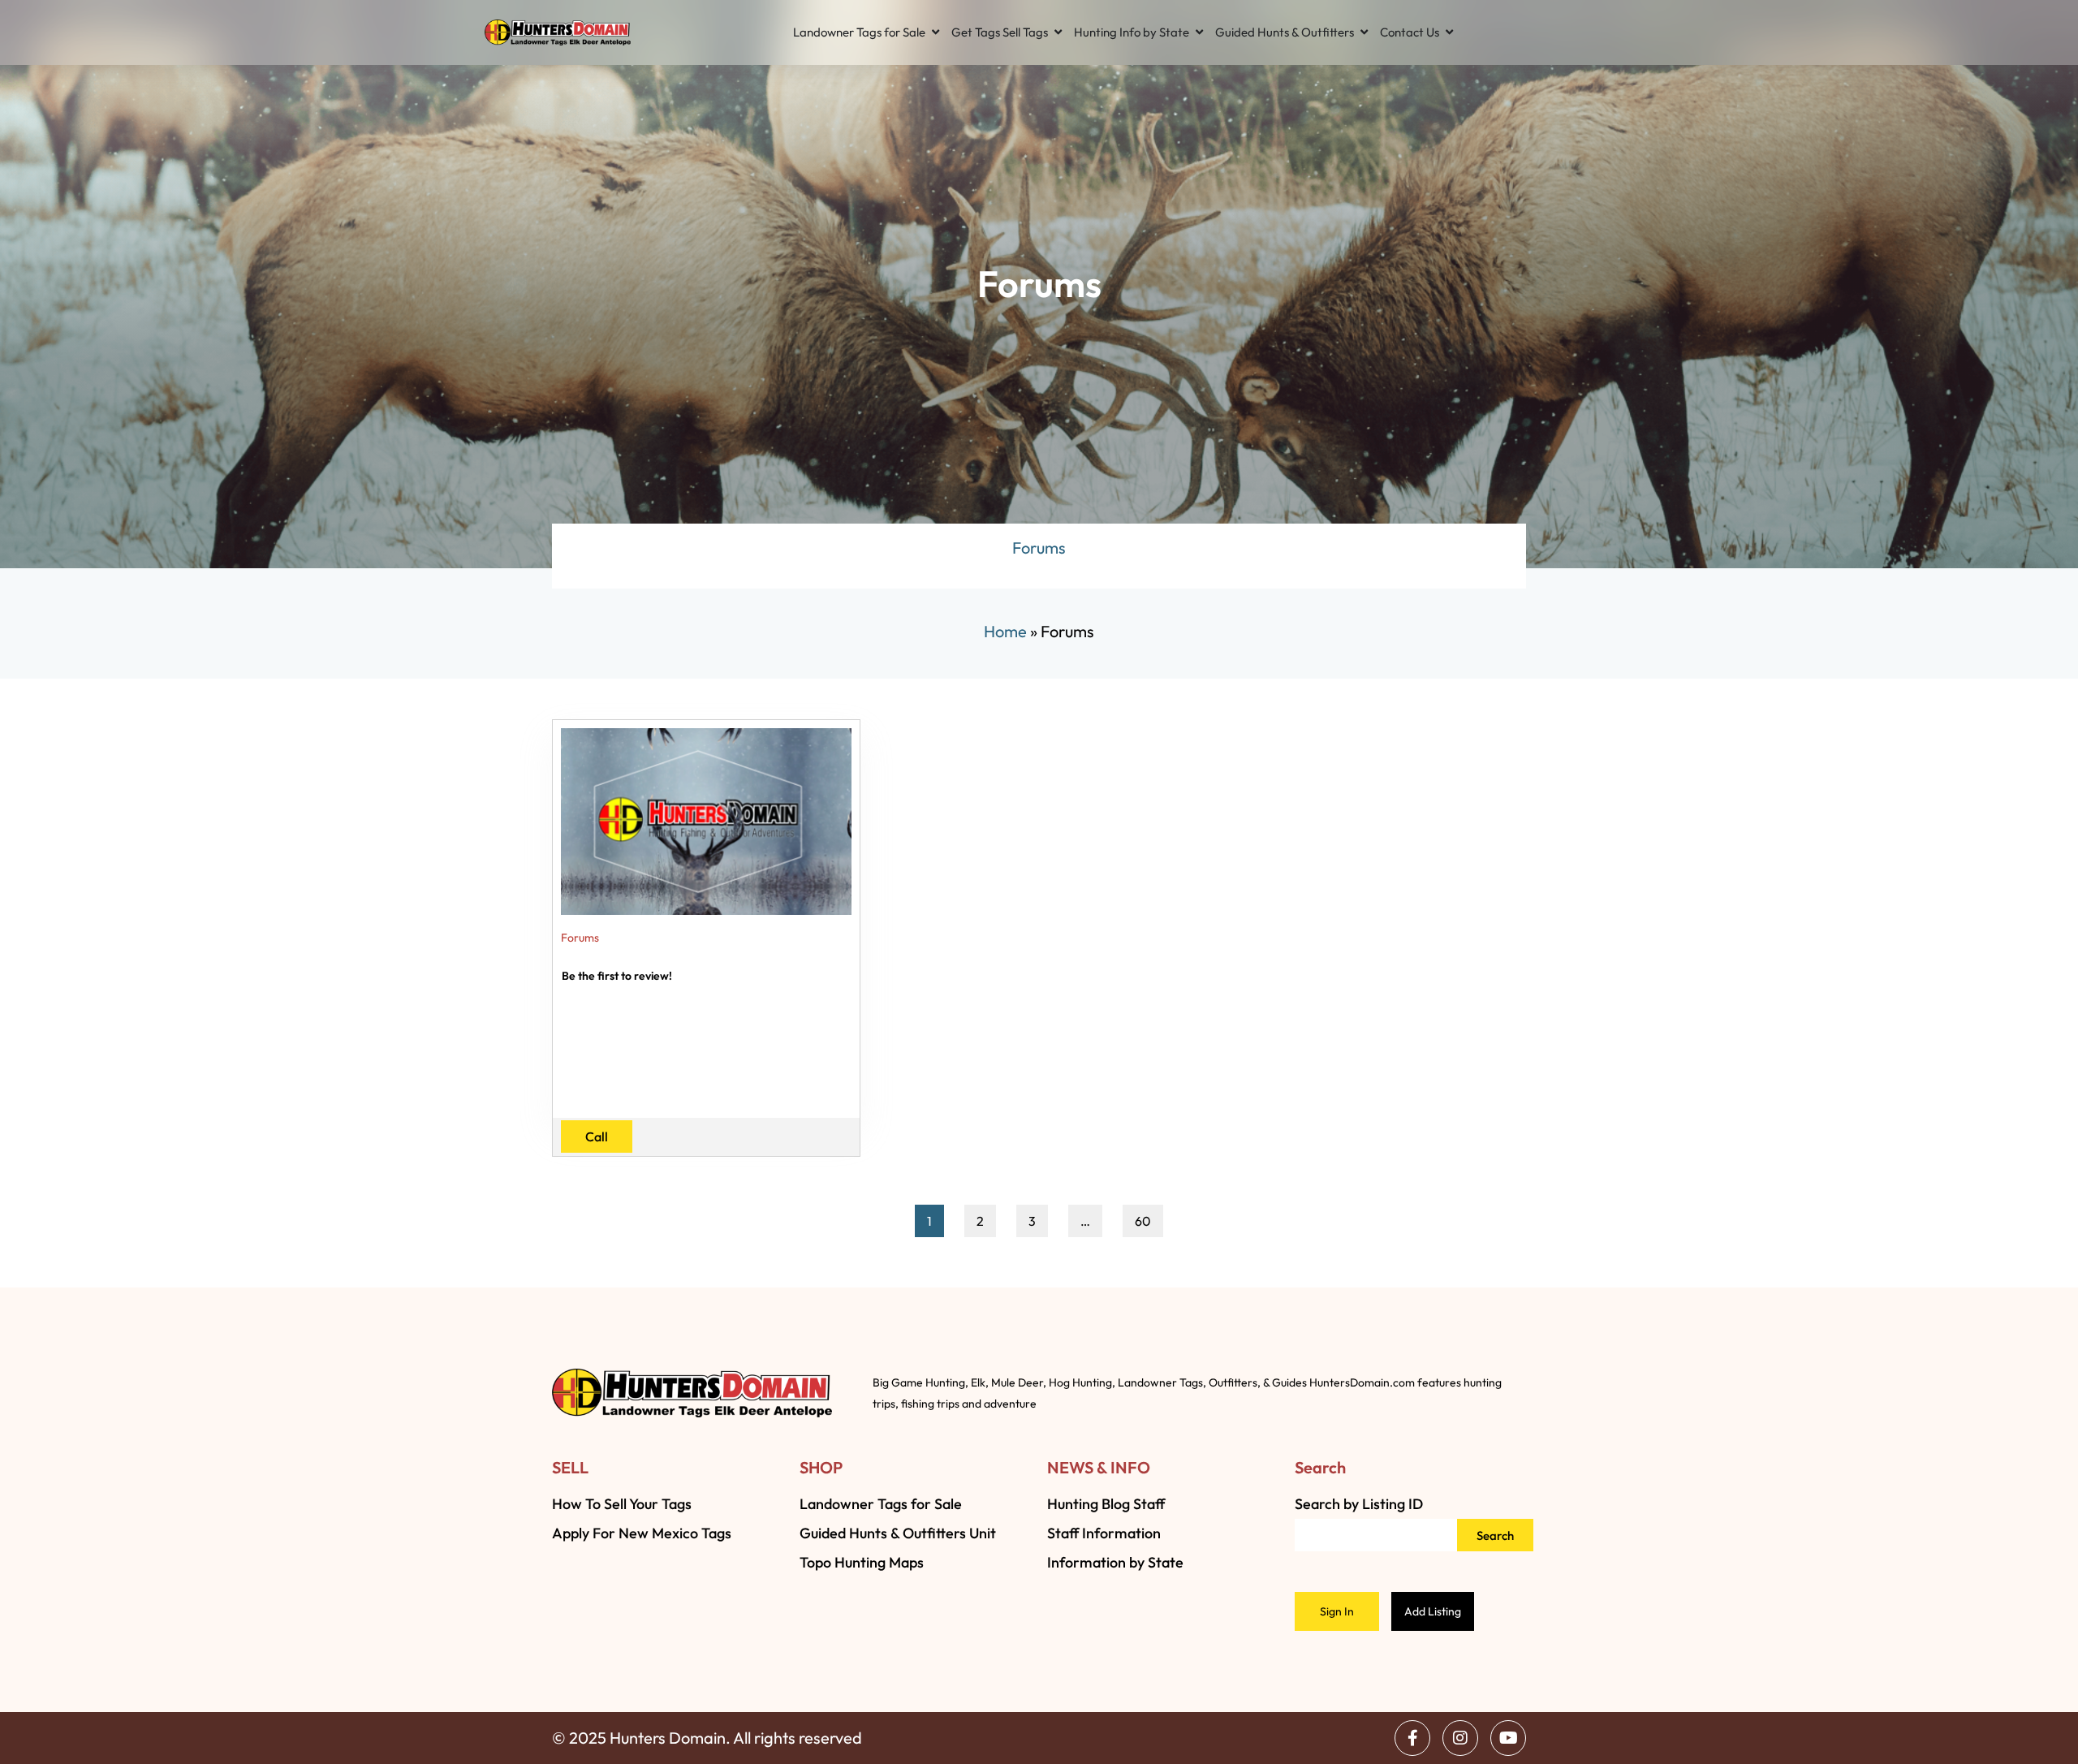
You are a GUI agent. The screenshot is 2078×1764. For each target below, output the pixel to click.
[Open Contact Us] (1449, 32)
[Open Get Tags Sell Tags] (1058, 32)
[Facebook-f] (1412, 1738)
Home (1005, 631)
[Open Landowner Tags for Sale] (936, 32)
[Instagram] (1460, 1738)
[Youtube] (1508, 1738)
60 (1149, 1217)
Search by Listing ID (1359, 1504)
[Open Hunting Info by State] (1199, 32)
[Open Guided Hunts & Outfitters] (1364, 32)
